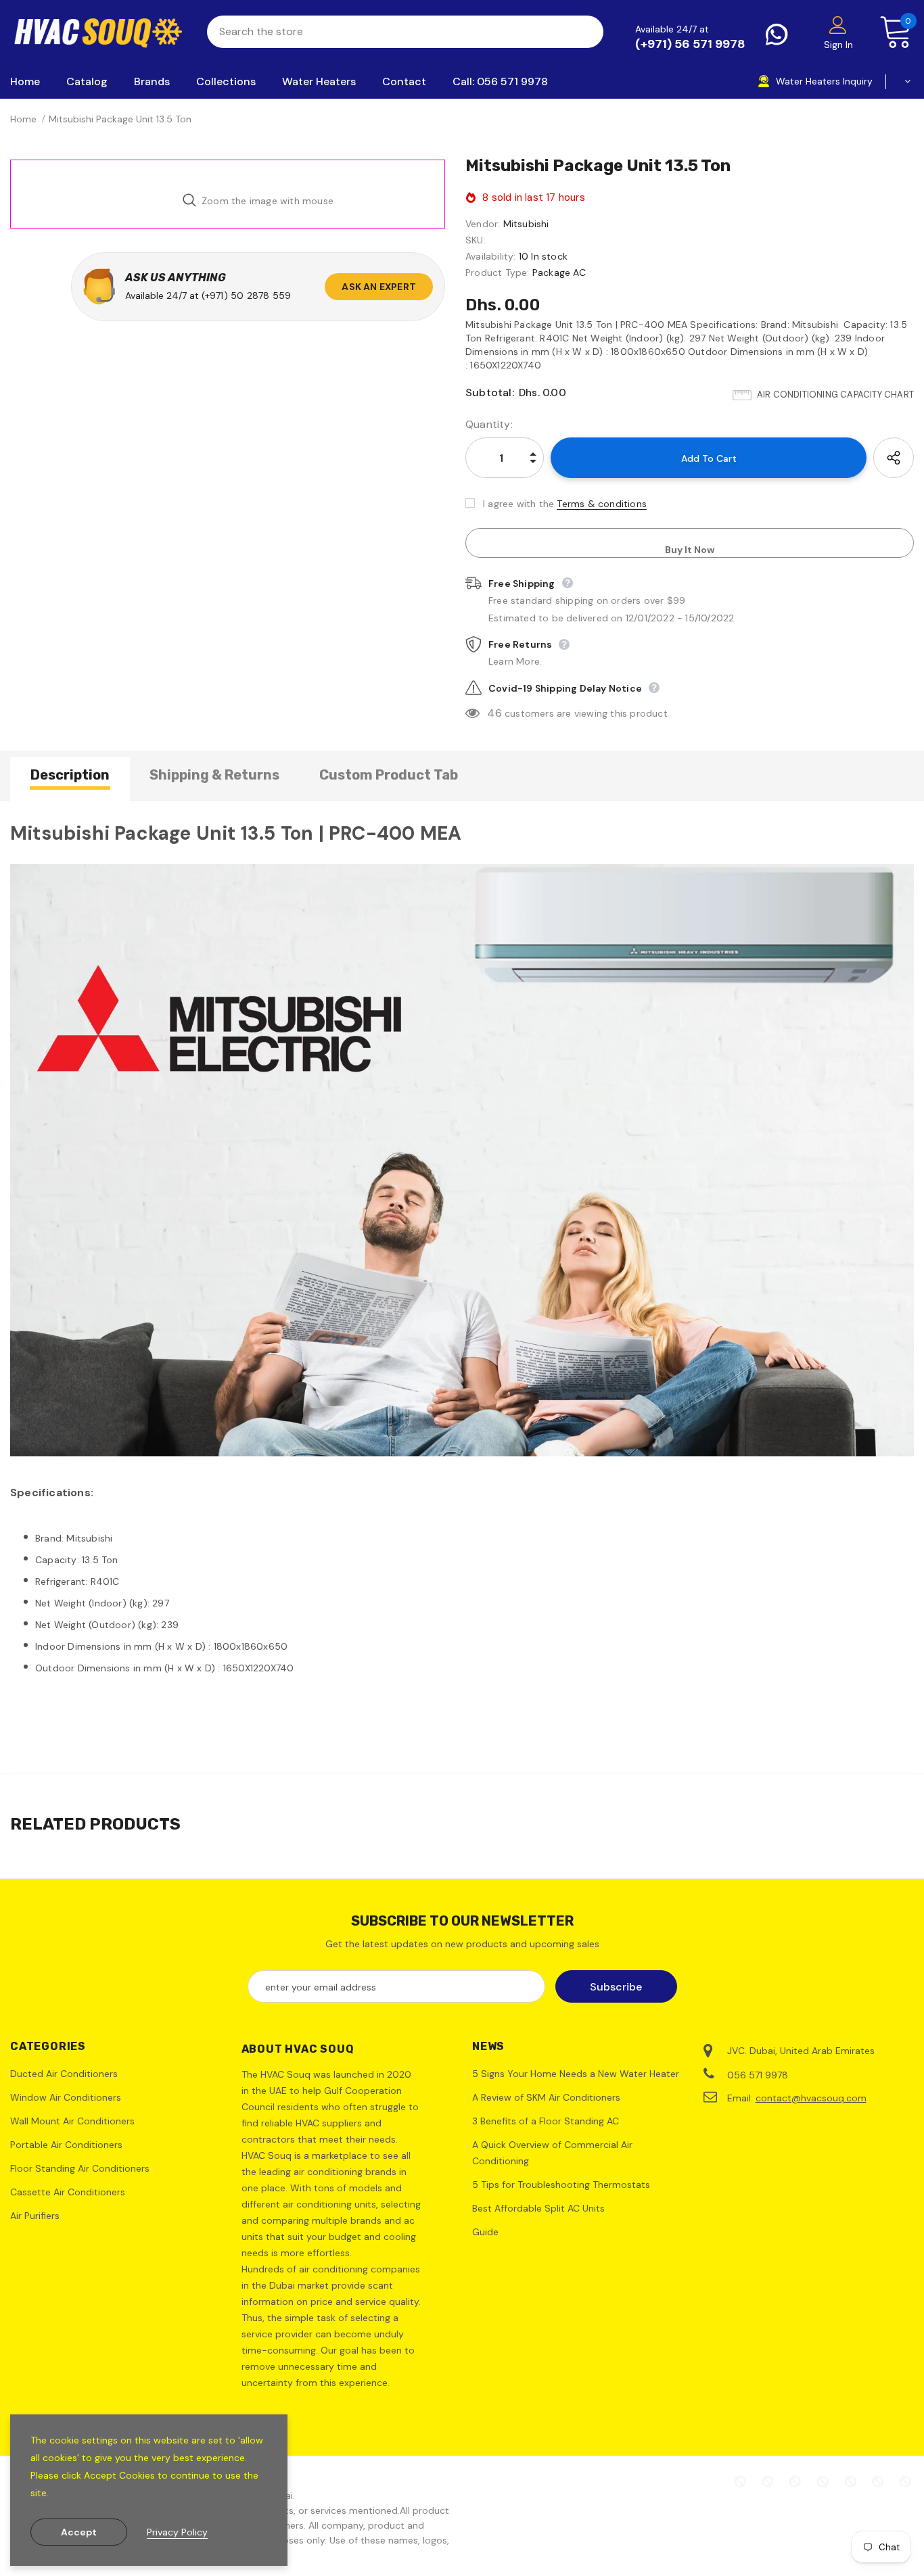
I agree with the (518, 504)
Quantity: (489, 424)
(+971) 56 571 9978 (690, 44)
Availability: (491, 256)
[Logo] (98, 32)
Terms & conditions (602, 504)
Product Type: (498, 272)
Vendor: (483, 224)
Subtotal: (490, 392)
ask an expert (379, 287)
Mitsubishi (526, 224)
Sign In (838, 45)
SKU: (476, 240)
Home (23, 119)
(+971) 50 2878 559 (247, 295)
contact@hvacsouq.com (811, 2098)
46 (494, 713)
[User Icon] (838, 24)
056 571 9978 (758, 2075)
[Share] (894, 458)
